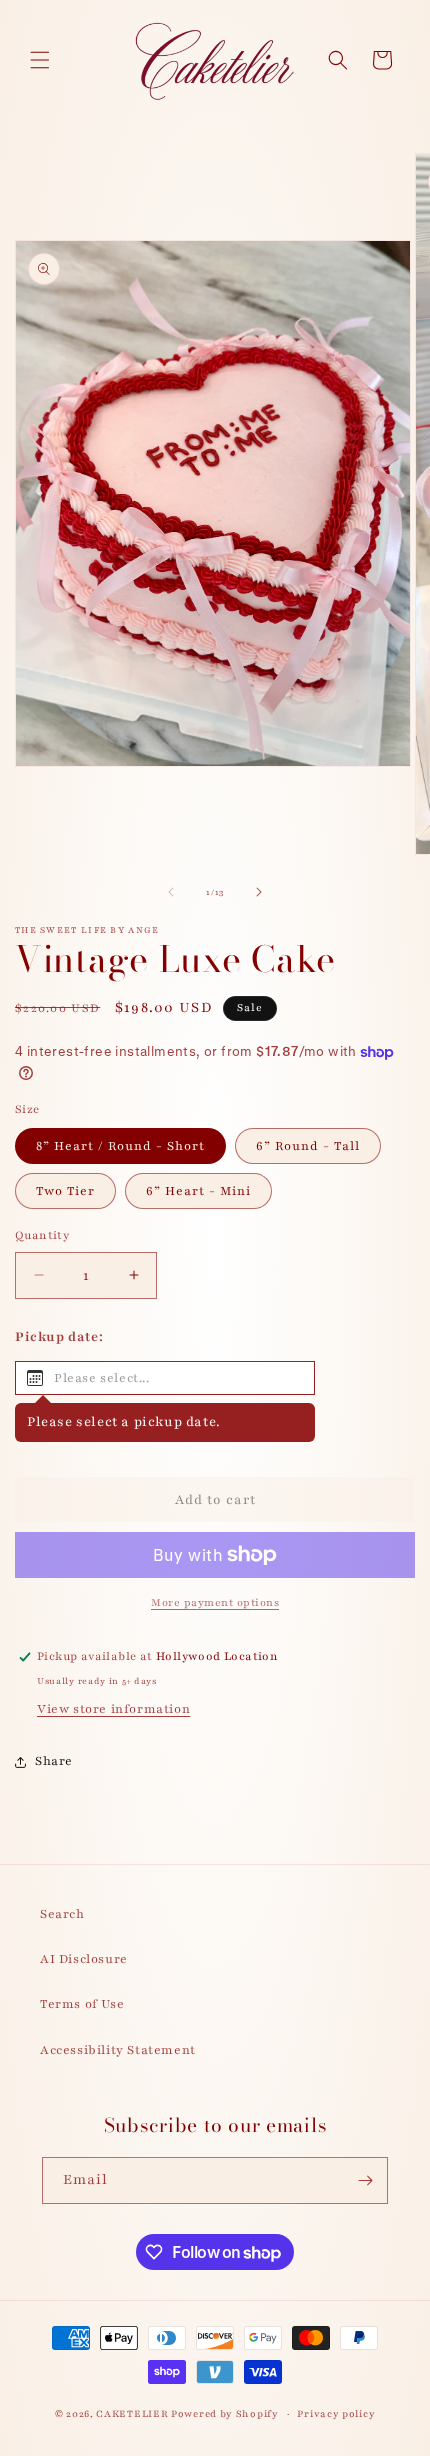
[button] (40, 60)
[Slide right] (259, 892)
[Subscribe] (365, 2180)
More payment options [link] (215, 1602)
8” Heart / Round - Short (120, 1146)
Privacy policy (336, 2413)
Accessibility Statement (118, 2050)
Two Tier (65, 1191)
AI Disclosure (84, 1959)
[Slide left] (171, 892)
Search (62, 1914)
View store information (113, 1709)
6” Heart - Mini (198, 1191)
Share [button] (54, 1761)
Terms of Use (82, 2004)
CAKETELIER (133, 2413)
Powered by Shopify (225, 2413)
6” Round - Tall (308, 1146)
